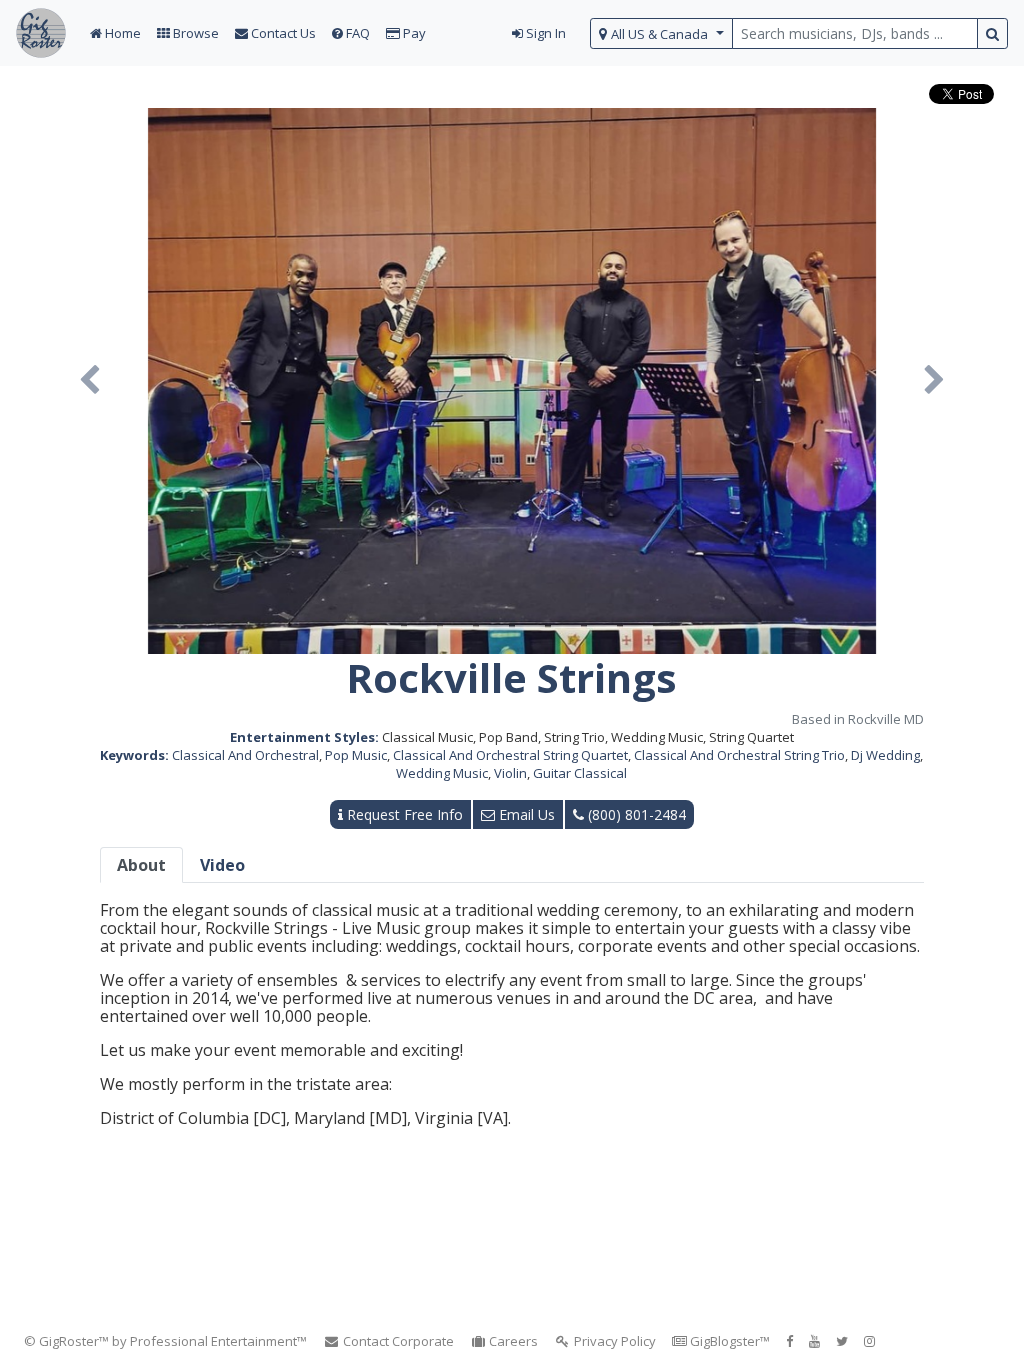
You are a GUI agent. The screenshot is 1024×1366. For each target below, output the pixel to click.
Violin (510, 773)
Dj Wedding (885, 755)
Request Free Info (403, 814)
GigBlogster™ (728, 1341)
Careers (512, 1341)
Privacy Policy (613, 1341)
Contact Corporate (397, 1341)
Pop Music (356, 755)
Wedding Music (442, 773)
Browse (194, 33)
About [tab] (141, 865)
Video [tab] (222, 865)
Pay (413, 33)
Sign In (544, 33)
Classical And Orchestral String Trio (739, 755)
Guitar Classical (580, 773)
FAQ (356, 33)
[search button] (992, 33)
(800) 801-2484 (635, 814)
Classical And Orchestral (245, 755)
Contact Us (282, 33)
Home (121, 33)
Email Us (525, 814)
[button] (89, 381)
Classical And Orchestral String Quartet (510, 755)
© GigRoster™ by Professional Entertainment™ (165, 1341)
